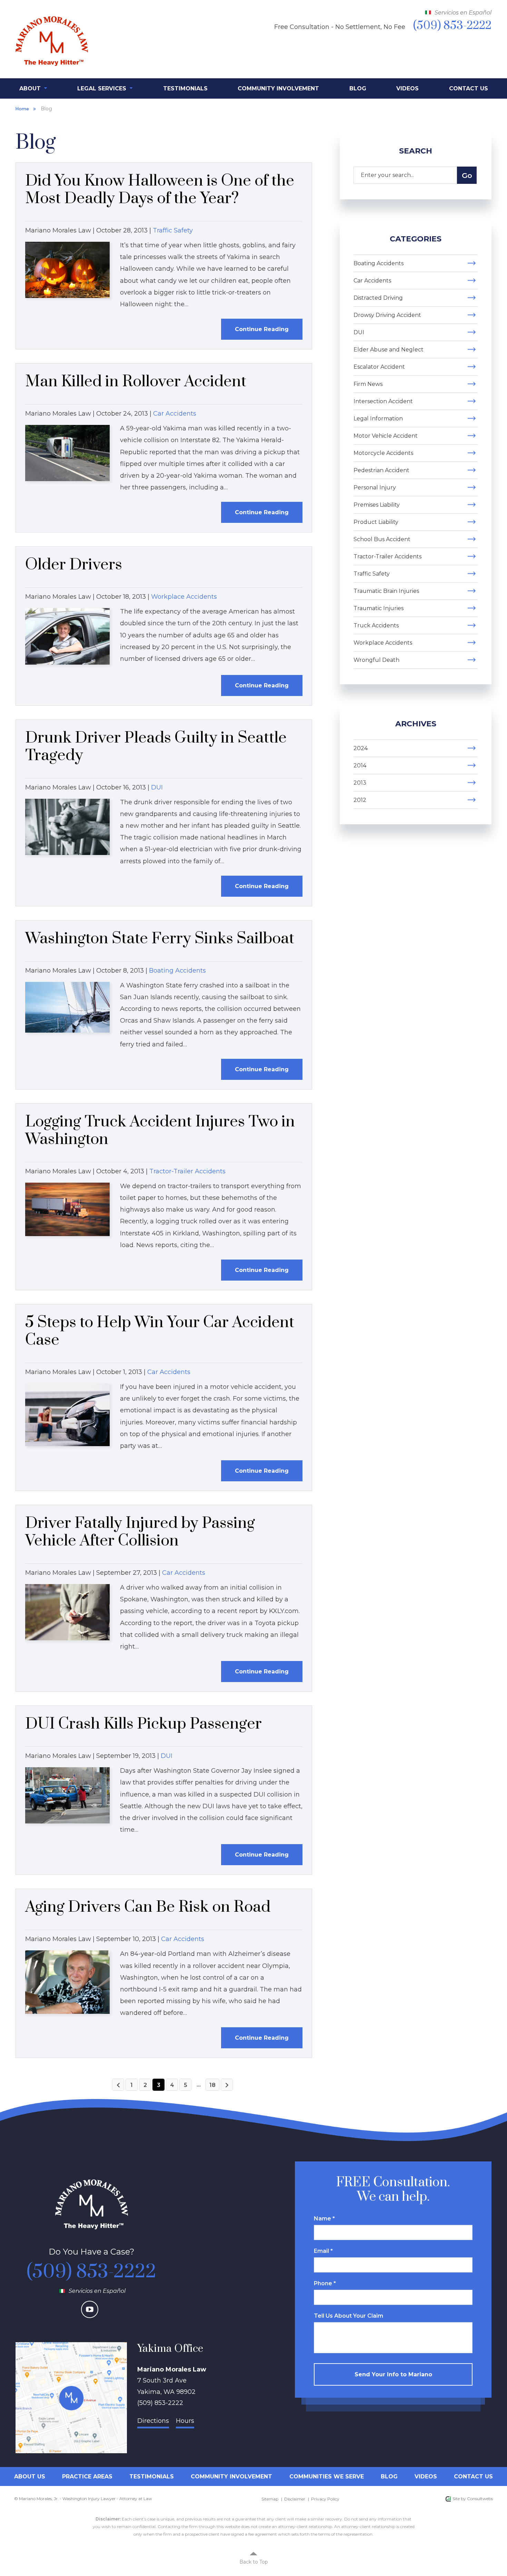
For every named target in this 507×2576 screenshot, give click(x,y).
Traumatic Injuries (379, 608)
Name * (324, 2219)
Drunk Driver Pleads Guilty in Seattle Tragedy (156, 747)
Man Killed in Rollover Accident (136, 382)
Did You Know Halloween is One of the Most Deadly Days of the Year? (160, 190)
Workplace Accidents (184, 597)
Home (22, 109)
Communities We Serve (327, 2476)
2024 (361, 748)
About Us (30, 2476)
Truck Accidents (376, 625)
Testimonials (185, 88)
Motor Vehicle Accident (386, 436)
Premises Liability (377, 505)
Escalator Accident (379, 367)
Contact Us (469, 88)
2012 (360, 800)
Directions (153, 2421)
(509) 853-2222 (91, 2272)
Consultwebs (480, 2499)
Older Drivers (74, 565)
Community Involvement (278, 88)
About (31, 88)
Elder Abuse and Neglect (389, 350)
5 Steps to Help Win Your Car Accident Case (160, 1331)
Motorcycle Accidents (383, 453)
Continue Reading (262, 329)
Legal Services (103, 88)
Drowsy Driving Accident (387, 315)
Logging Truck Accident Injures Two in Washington (160, 1131)
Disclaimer (295, 2499)
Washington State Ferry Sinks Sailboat (160, 939)
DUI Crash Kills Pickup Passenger (143, 1724)
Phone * (325, 2283)
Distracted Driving (378, 298)
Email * (323, 2251)
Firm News (368, 384)
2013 (360, 783)
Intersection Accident (383, 401)
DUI (157, 787)
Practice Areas (87, 2476)
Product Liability (376, 522)
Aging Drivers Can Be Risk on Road (148, 1907)
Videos (407, 88)
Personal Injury (375, 488)
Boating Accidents (177, 971)
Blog (358, 88)
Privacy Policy (325, 2499)
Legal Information (378, 419)
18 (212, 2085)
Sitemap (270, 2499)
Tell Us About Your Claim (349, 2316)
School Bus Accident (382, 539)
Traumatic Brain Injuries (386, 591)
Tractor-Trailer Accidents (187, 1171)
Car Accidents (175, 414)
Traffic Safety (173, 230)
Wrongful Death (376, 660)
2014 (360, 765)
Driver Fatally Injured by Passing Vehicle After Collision (140, 1532)
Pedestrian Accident (381, 470)
